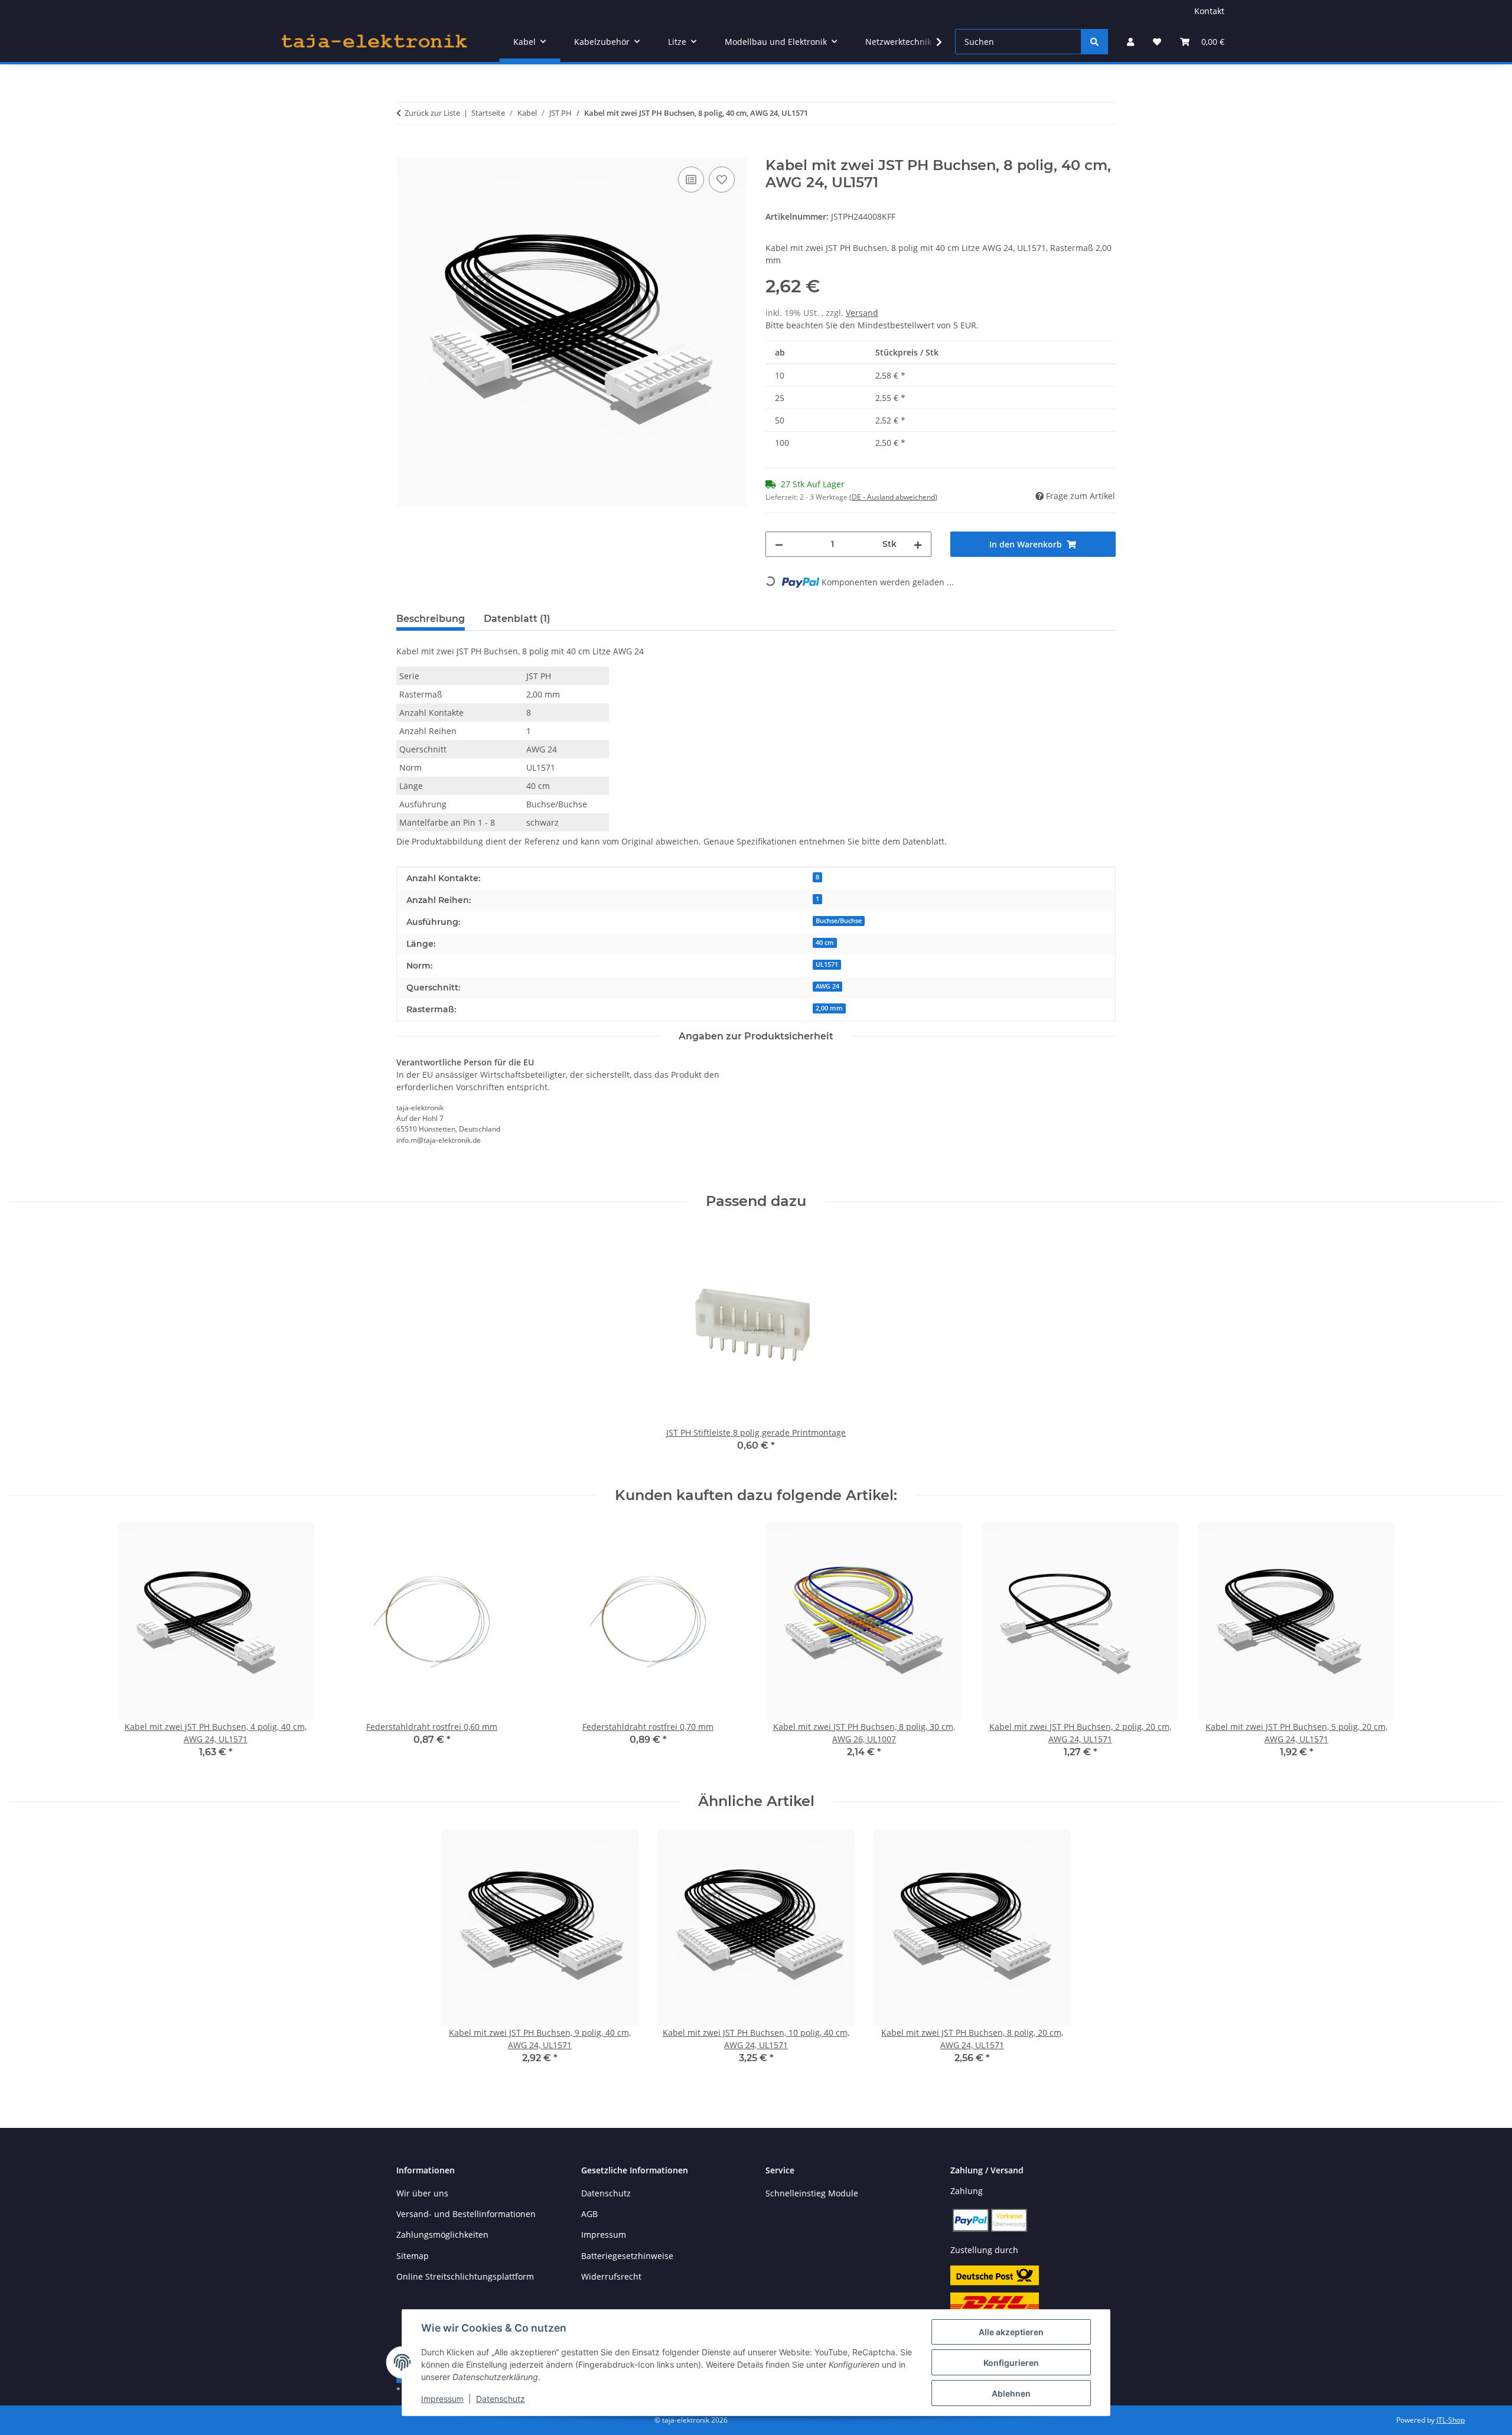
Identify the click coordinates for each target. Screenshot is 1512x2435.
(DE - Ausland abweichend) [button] (893, 497)
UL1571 (827, 964)
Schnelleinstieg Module (812, 2193)
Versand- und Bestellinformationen (466, 2214)
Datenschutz (501, 2399)
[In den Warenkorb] (406, 151)
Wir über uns (422, 2193)
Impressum (442, 2399)
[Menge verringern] (779, 544)
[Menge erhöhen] (918, 544)
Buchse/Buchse (839, 921)
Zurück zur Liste (432, 113)
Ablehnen (1011, 2393)
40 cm (825, 943)
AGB (589, 2214)
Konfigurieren (1011, 2363)
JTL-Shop (1451, 2420)
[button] (1130, 42)
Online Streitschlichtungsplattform (465, 2276)
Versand (862, 313)
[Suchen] (1094, 42)
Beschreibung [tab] (431, 619)
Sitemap (413, 2256)
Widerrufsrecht (611, 2276)
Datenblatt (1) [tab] (517, 619)
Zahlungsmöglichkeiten (442, 2234)
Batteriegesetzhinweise (627, 2256)
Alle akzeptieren (1011, 2332)
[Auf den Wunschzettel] (722, 180)
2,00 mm (829, 1008)
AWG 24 (827, 986)
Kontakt (1209, 11)
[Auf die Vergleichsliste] (691, 180)
